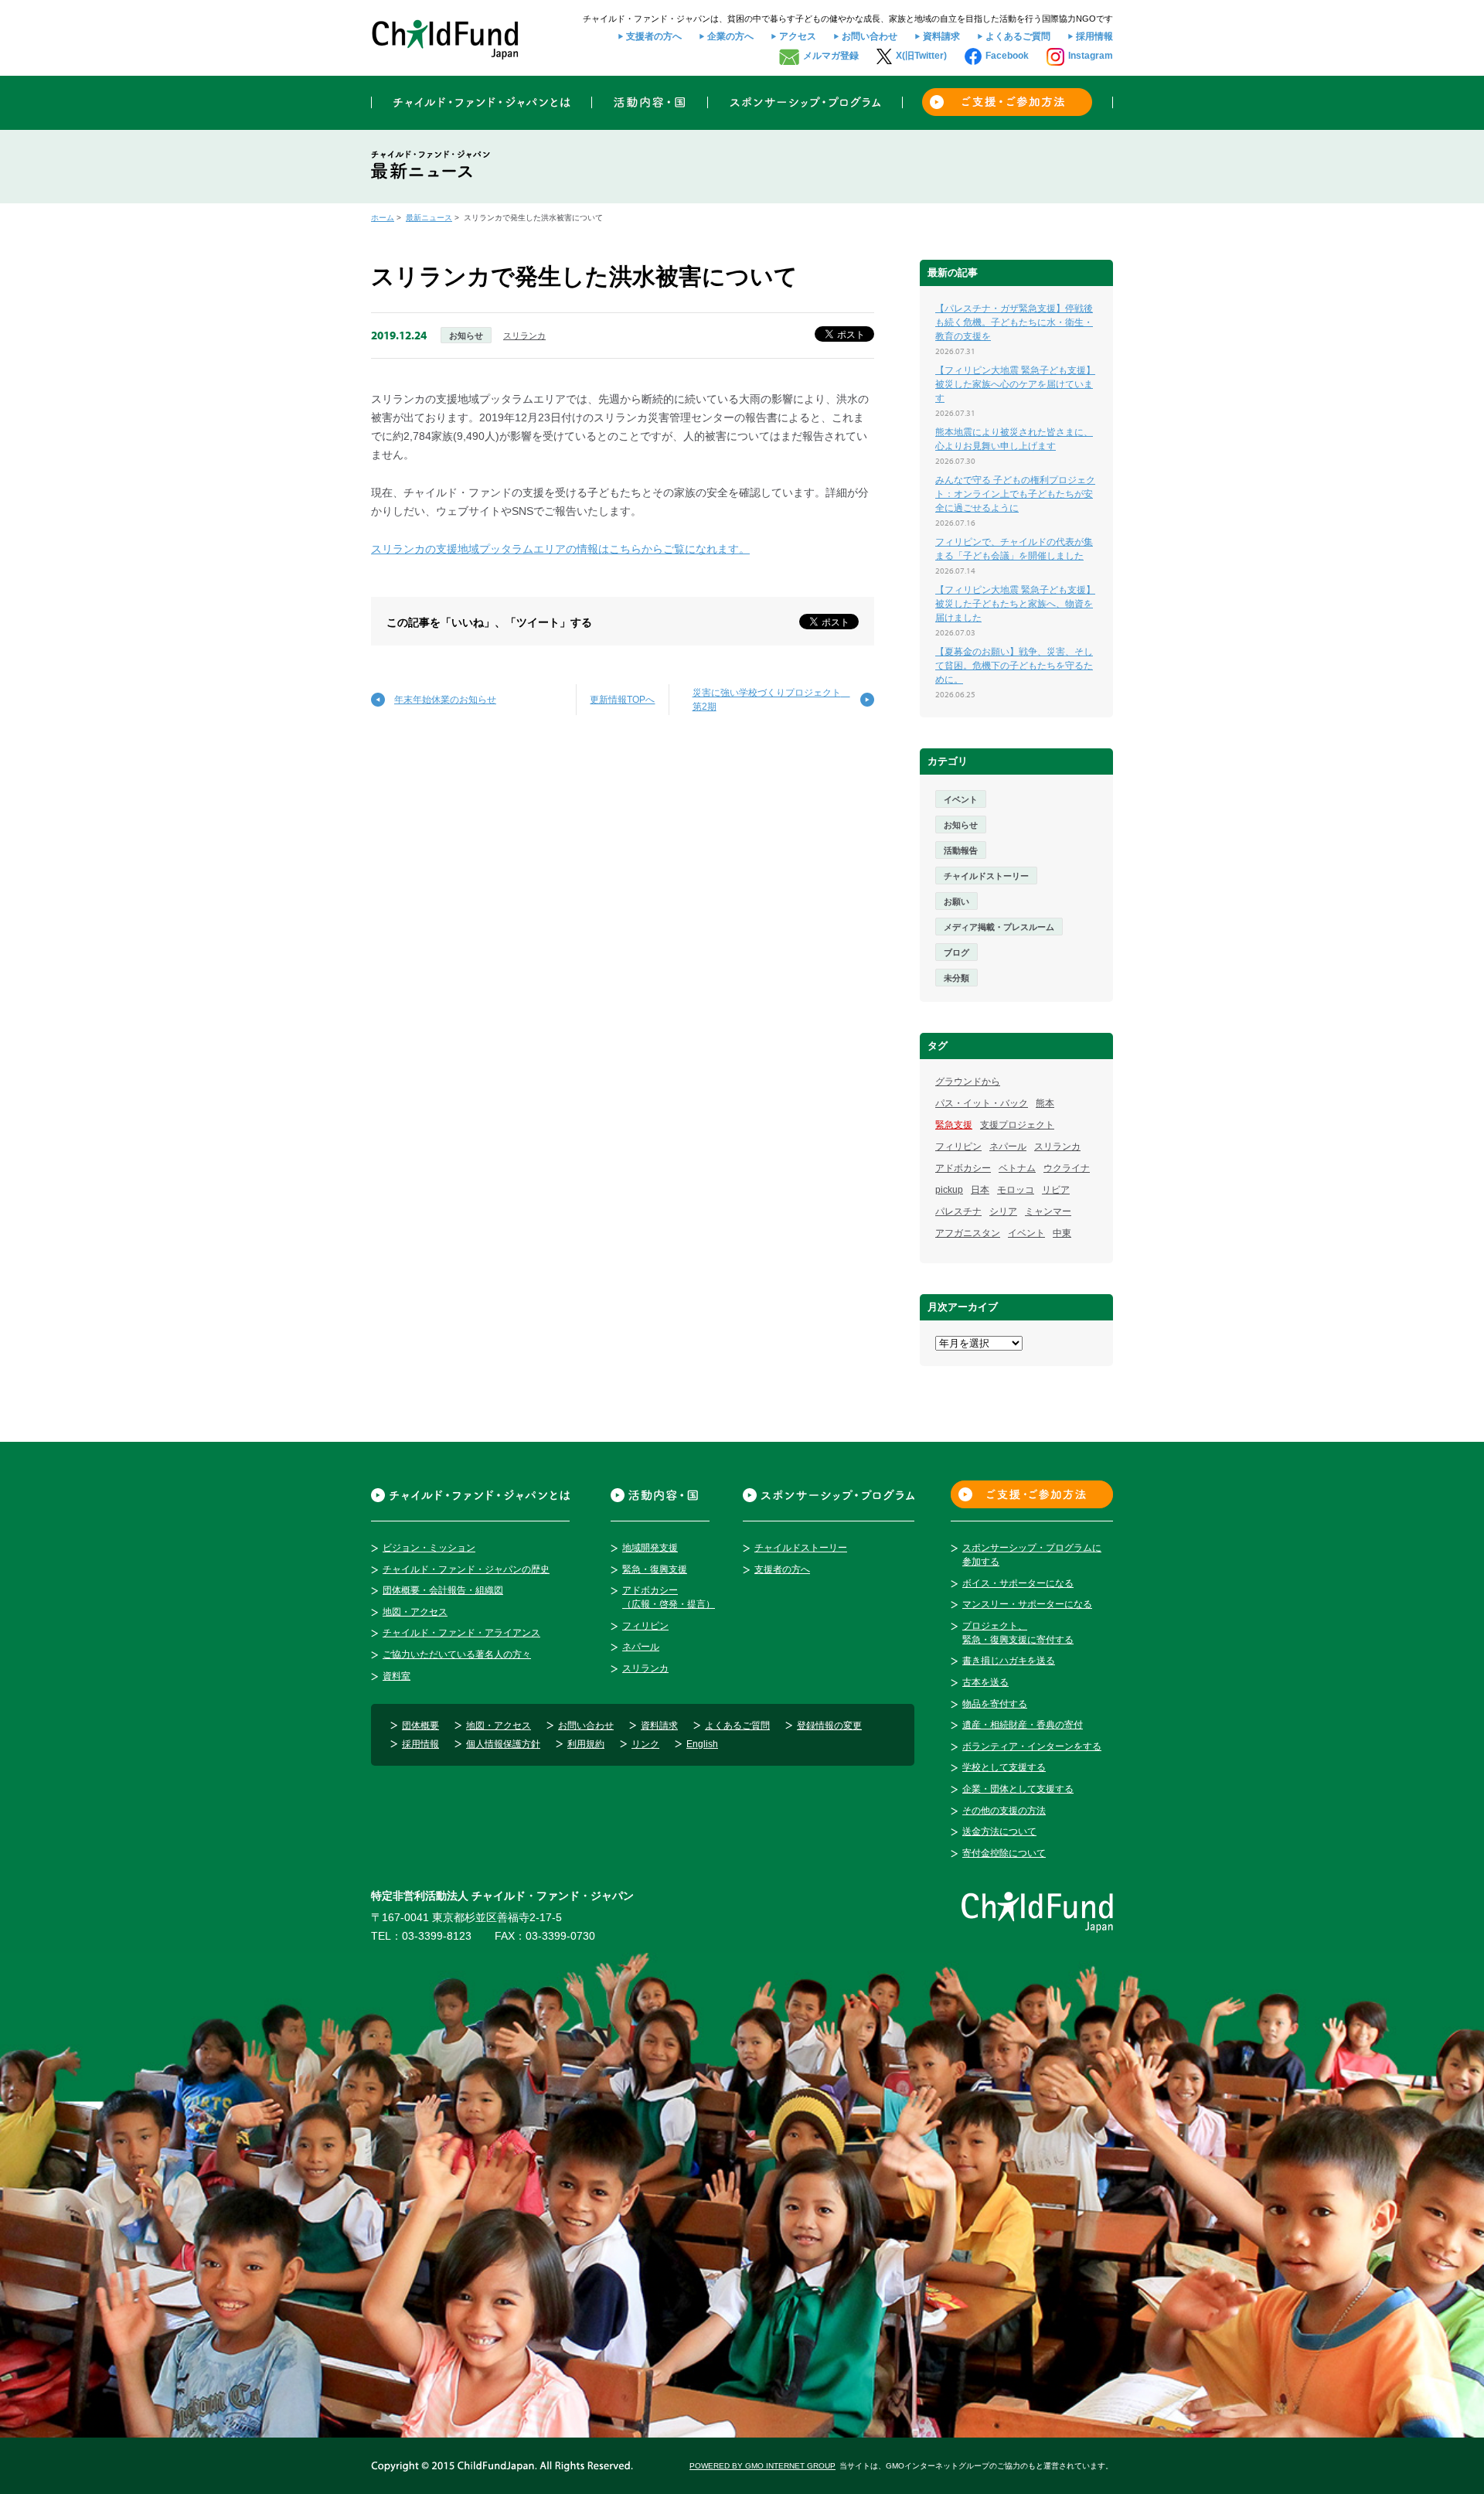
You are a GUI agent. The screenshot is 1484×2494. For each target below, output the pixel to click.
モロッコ (1016, 1190)
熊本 (1045, 1103)
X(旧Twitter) (921, 56)
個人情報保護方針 (503, 1744)
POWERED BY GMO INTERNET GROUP (762, 2466)
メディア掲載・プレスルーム (999, 927)
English (702, 1744)
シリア (1003, 1211)
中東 (1062, 1233)
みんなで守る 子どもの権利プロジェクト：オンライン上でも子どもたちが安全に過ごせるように (1015, 494)
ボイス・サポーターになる (1018, 1583)
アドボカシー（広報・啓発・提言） (669, 1597)
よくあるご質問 (1018, 36)
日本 (980, 1190)
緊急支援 (954, 1125)
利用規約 (586, 1744)
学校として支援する (1004, 1767)
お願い (956, 901)
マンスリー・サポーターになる (1027, 1604)
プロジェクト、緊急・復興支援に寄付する (1018, 1633)
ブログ (956, 952)
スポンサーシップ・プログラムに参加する (1032, 1555)
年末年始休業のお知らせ (445, 700)
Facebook (1007, 56)
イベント (961, 799)
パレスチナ (958, 1211)
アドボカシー (963, 1168)
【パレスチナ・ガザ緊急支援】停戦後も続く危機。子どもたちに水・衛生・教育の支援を (1014, 322)
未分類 (956, 978)
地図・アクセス (415, 1612)
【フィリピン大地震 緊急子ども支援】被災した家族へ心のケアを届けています (1015, 384)
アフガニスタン (968, 1233)
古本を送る (985, 1682)
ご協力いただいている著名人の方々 (457, 1654)
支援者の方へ (654, 36)
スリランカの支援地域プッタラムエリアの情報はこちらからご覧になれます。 (560, 549)
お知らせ (466, 336)
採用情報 (1094, 36)
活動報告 (961, 850)
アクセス (798, 36)
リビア (1056, 1190)
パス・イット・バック (982, 1103)
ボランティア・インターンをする (1032, 1746)
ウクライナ (1067, 1168)
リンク (645, 1744)
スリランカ (524, 336)
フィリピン (958, 1146)
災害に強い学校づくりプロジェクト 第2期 (771, 700)
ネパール (1008, 1146)
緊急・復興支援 (655, 1569)
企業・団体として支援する (1018, 1789)
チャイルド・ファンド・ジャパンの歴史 (466, 1569)
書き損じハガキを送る (1009, 1661)
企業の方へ (730, 36)
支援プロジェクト (1017, 1125)
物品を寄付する (995, 1704)
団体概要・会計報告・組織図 (443, 1590)
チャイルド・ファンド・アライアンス (461, 1633)
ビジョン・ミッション (429, 1548)
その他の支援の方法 (1004, 1811)
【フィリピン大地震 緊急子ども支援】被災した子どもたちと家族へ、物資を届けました (1015, 604)
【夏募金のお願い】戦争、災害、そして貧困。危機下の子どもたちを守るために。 (1014, 666)
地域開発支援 (650, 1548)
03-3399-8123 (437, 1936)
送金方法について (999, 1831)
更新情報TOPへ (622, 700)
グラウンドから (968, 1082)
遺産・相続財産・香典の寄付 (1023, 1725)
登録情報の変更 (829, 1726)
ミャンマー (1048, 1211)
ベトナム (1017, 1168)
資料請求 (941, 36)
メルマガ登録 (831, 56)
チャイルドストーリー (986, 876)
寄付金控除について (1004, 1853)
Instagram (1091, 56)
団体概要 (420, 1726)
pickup (949, 1190)
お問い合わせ (870, 36)
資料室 (397, 1676)
